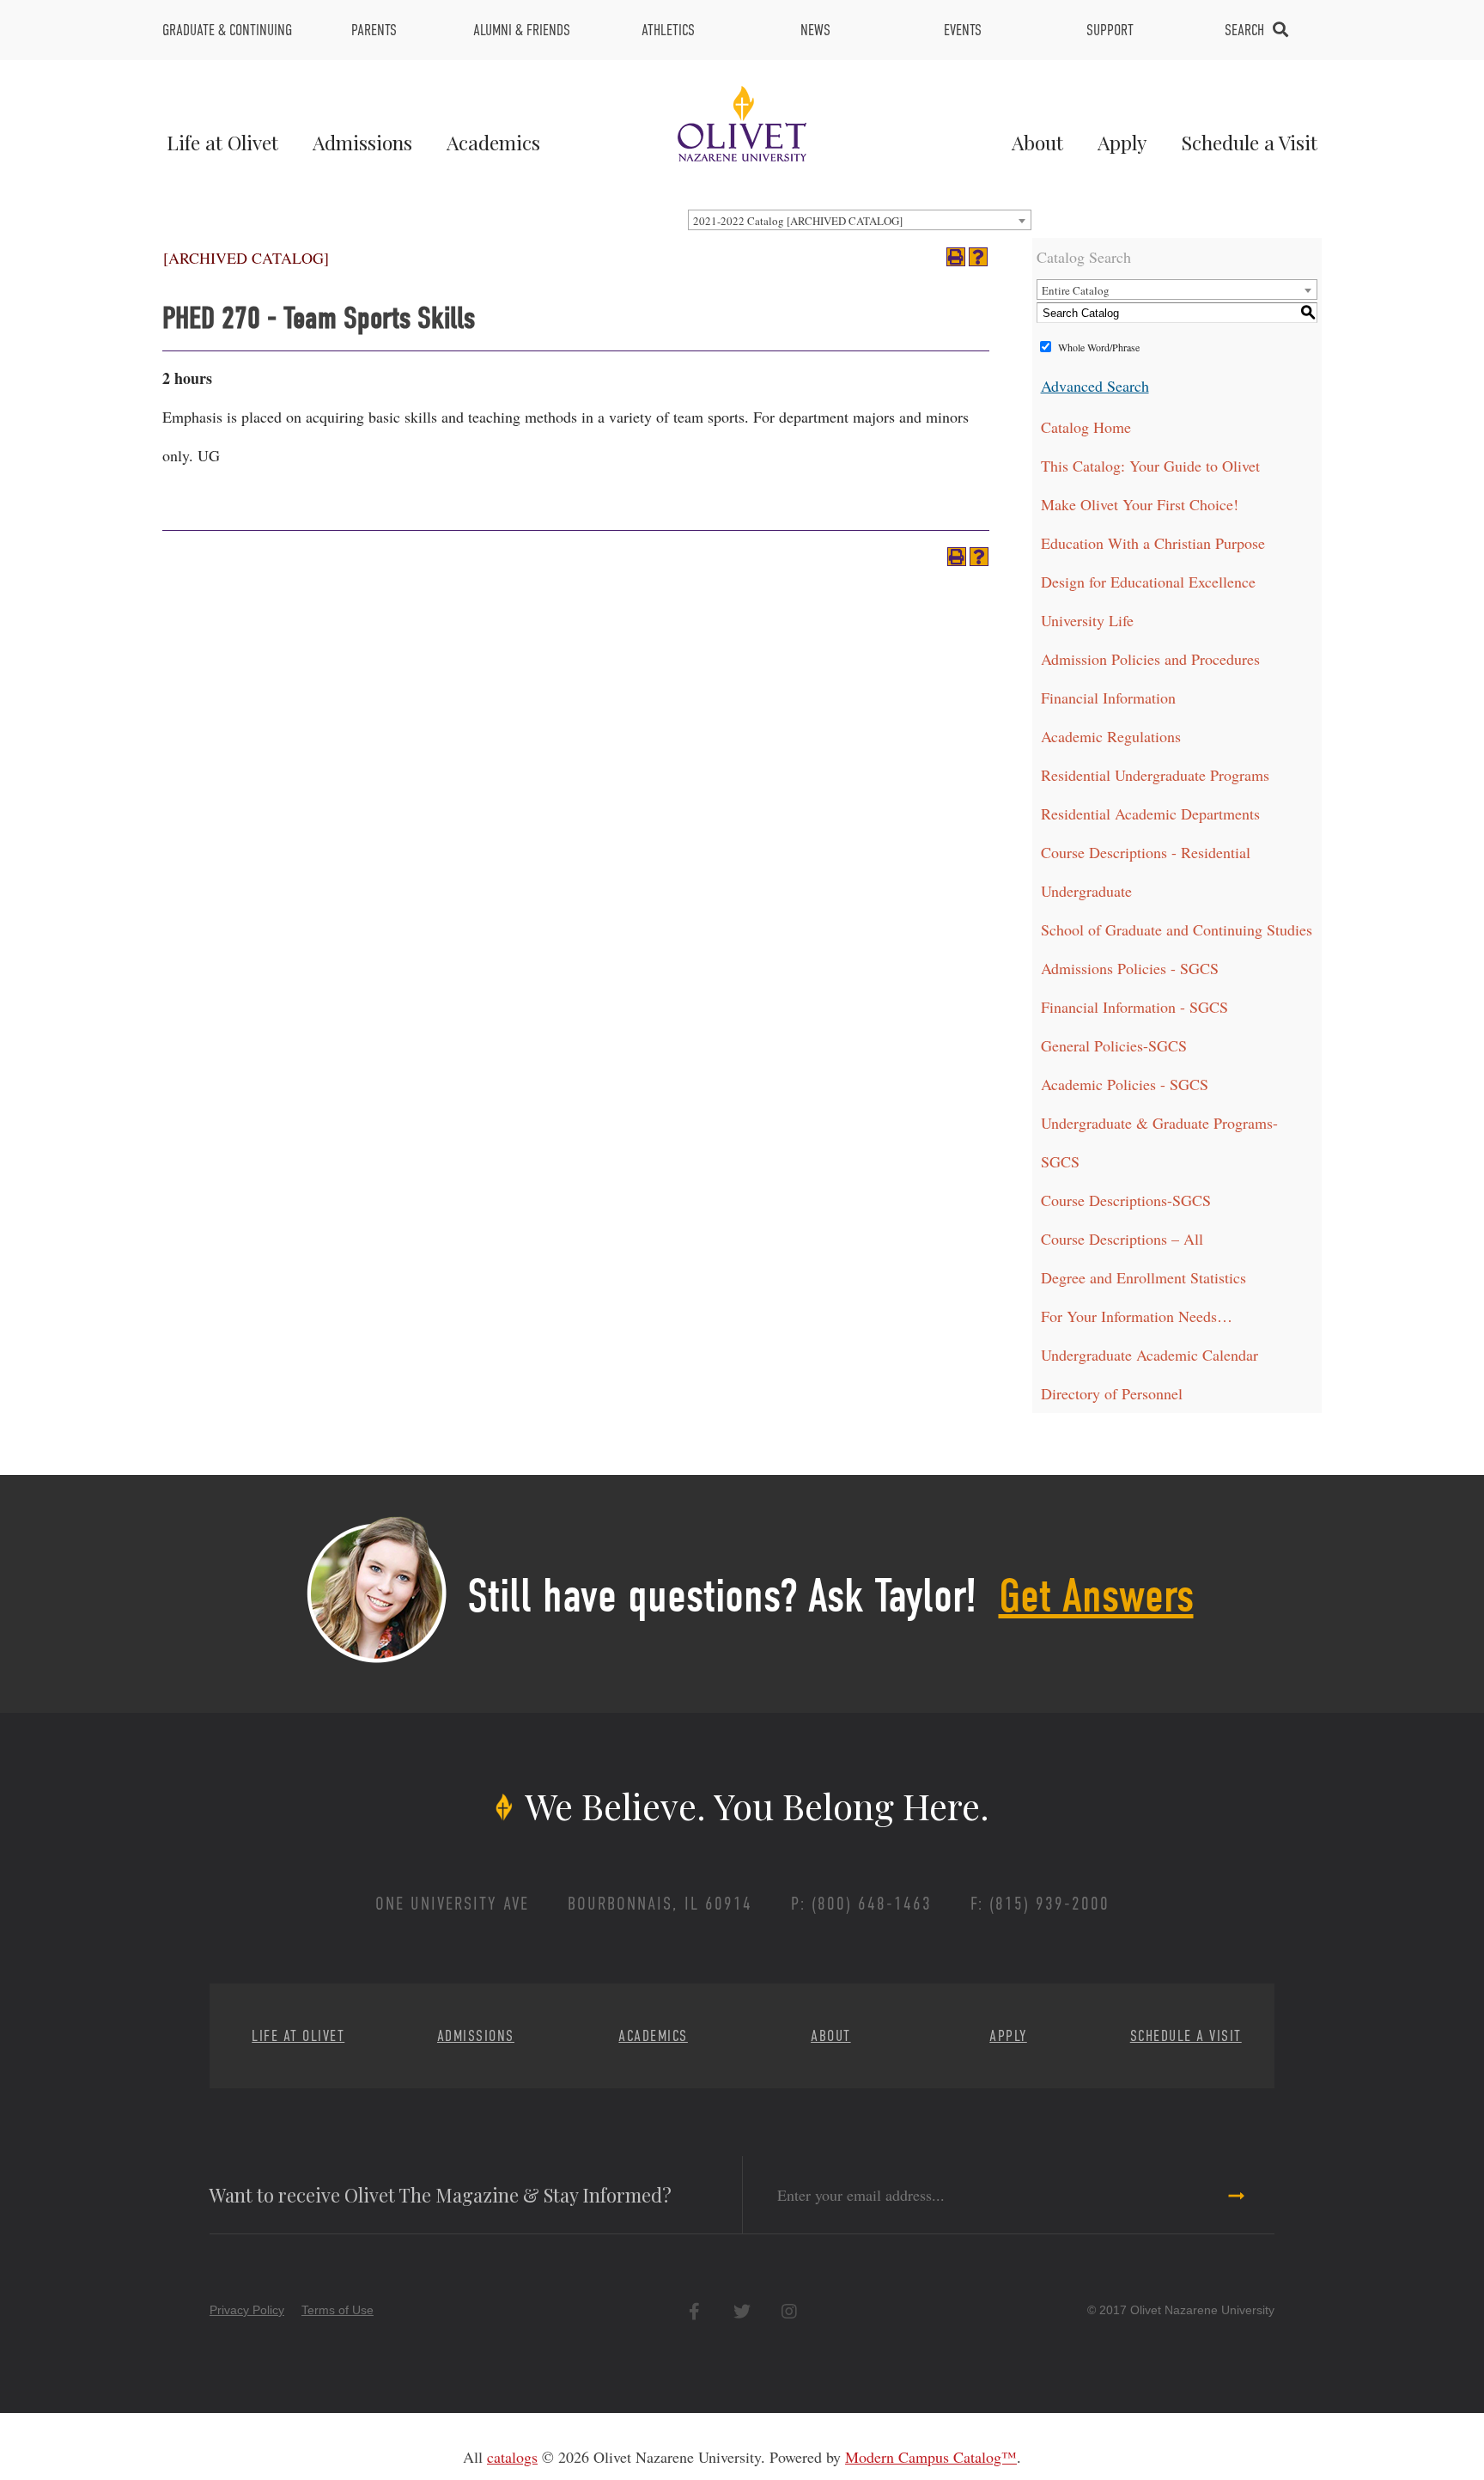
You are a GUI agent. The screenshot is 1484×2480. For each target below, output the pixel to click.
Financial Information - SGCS (1134, 1007)
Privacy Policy (247, 2310)
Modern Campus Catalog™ (931, 2457)
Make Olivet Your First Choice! (1140, 504)
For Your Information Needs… (1137, 1316)
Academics (493, 142)
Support (1110, 30)
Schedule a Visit (1249, 142)
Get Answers (1096, 1596)
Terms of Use (338, 2310)
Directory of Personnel (1112, 1393)
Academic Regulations (1111, 736)
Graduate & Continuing (227, 30)
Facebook (694, 2311)
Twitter (742, 2311)
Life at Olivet (222, 142)
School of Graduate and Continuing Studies (1177, 929)
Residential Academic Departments (1150, 813)
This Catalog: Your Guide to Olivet (1150, 466)
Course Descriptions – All (1122, 1239)
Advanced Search (1095, 386)
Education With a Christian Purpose (1153, 543)
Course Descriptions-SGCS (1126, 1200)
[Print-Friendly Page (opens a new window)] (956, 257)
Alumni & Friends (522, 30)
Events (963, 30)
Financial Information (1108, 698)
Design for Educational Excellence (1148, 582)
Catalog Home (1086, 427)
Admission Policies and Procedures (1150, 659)
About (1037, 142)
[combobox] (860, 220)
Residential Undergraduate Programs (1155, 775)
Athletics (668, 30)
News (815, 30)
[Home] (742, 121)
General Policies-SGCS (1114, 1045)
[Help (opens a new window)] (978, 257)
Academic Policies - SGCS (1125, 1084)
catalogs (512, 2457)
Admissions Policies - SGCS (1130, 968)
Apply (1122, 142)
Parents (374, 30)
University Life (1087, 620)
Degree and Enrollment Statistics (1143, 1277)
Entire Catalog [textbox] (1076, 290)
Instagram (789, 2311)
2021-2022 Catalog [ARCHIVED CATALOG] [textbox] (798, 221)
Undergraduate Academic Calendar (1149, 1355)
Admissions (362, 142)
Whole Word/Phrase (1099, 347)
